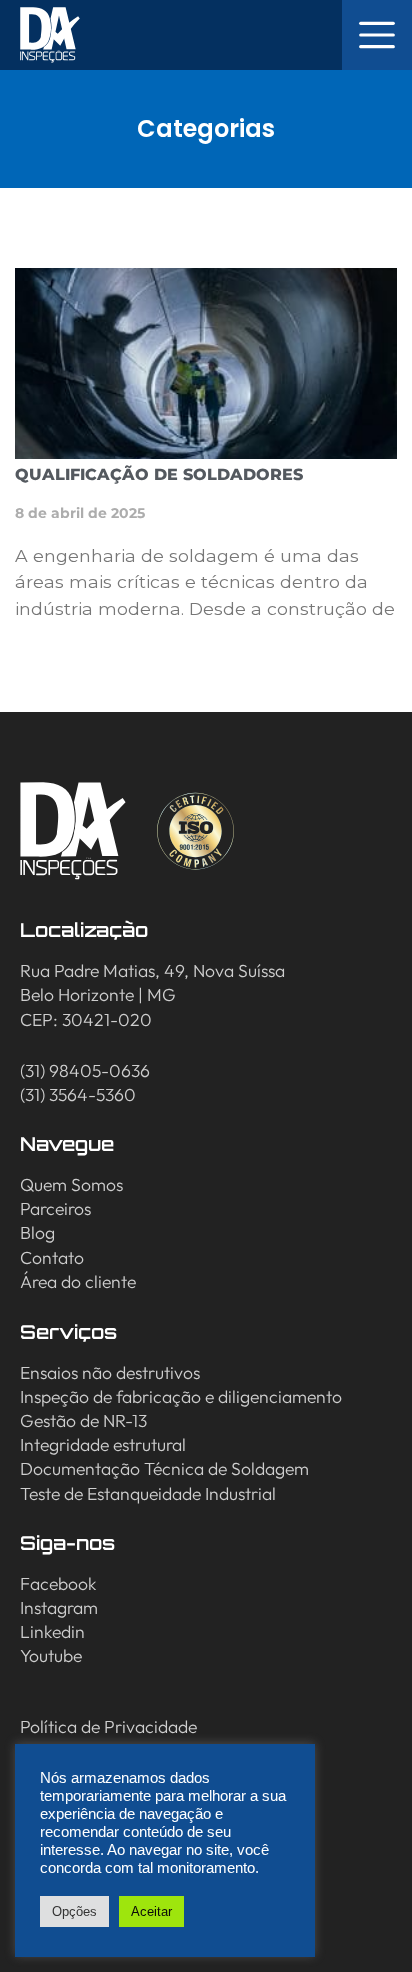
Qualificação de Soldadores (159, 474)
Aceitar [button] (151, 1911)
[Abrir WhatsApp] (362, 1921)
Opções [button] (74, 1911)
